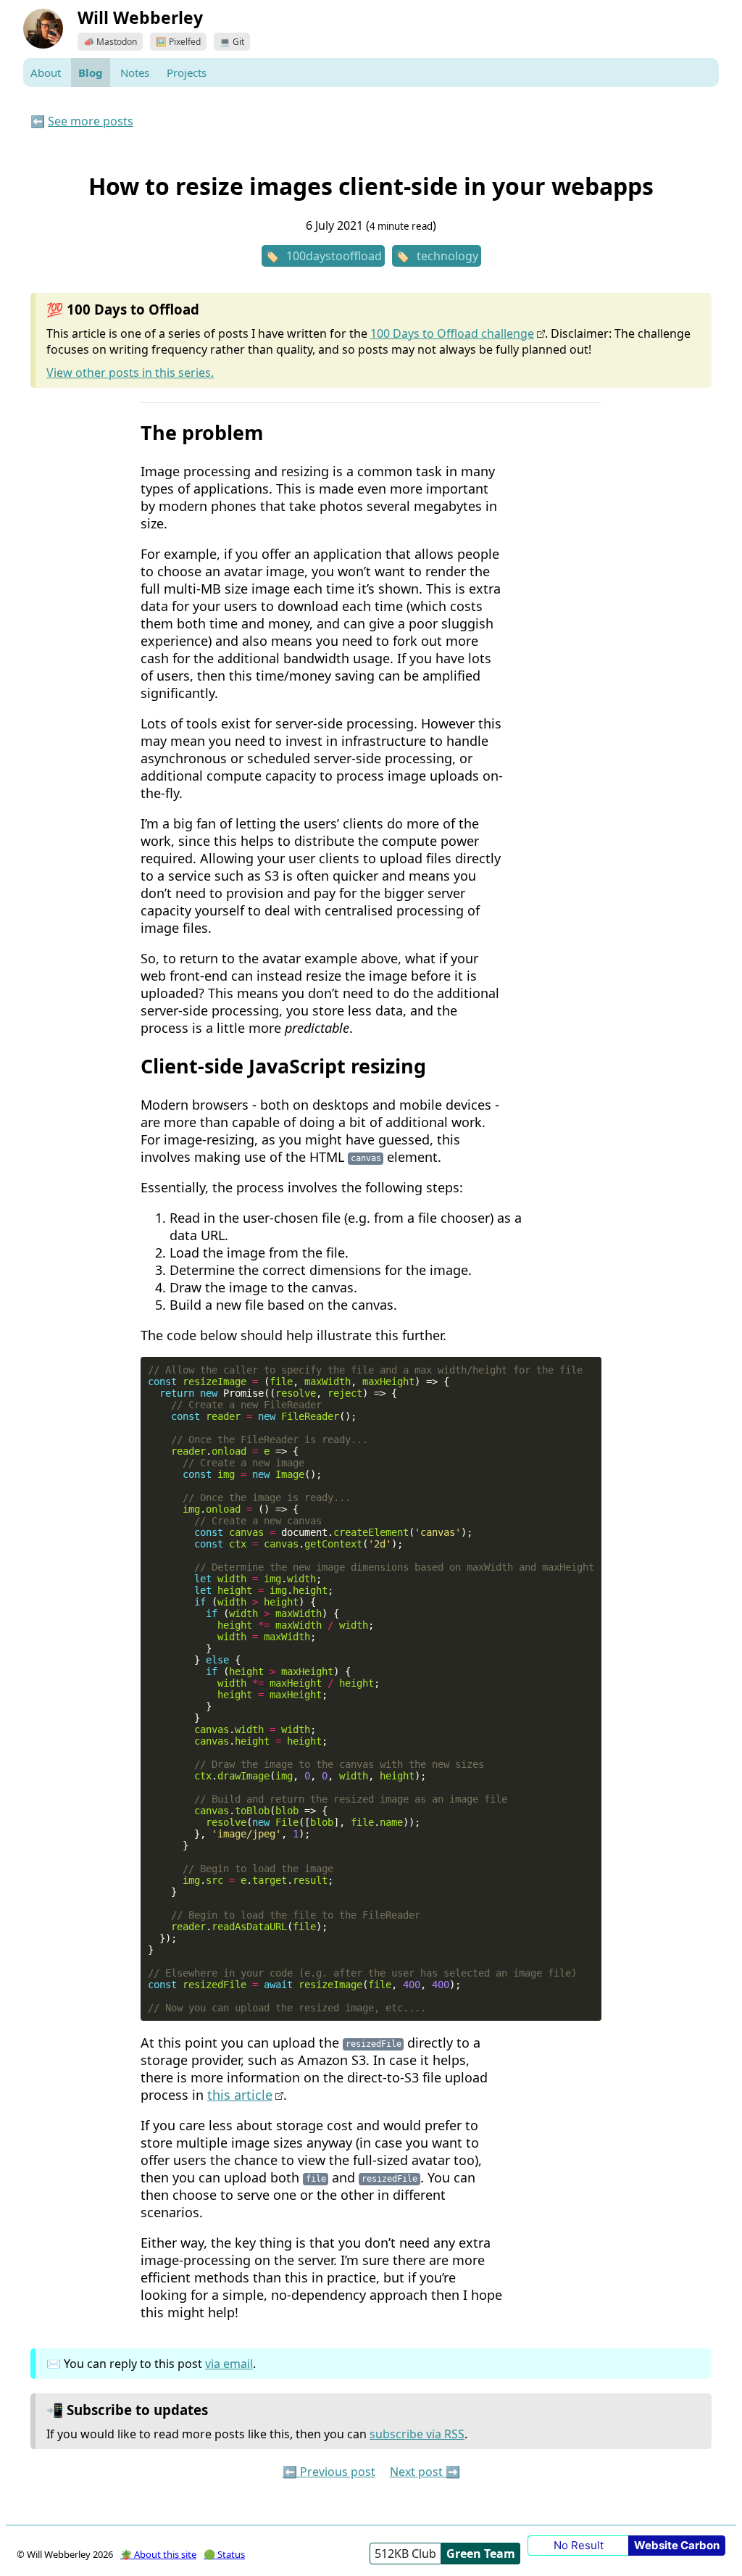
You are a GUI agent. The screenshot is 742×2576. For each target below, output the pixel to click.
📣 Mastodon (110, 42)
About (46, 72)
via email (229, 2364)
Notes (135, 72)
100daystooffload (334, 256)
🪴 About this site (158, 2554)
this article (240, 2095)
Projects (187, 72)
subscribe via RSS (417, 2434)
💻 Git (232, 42)
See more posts (91, 121)
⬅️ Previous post (329, 2472)
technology (447, 256)
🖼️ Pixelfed (178, 42)
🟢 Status (224, 2554)
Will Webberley (140, 17)
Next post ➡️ (425, 2472)
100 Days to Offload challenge (452, 333)
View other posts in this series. (130, 373)
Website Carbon (677, 2545)
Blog (91, 72)
